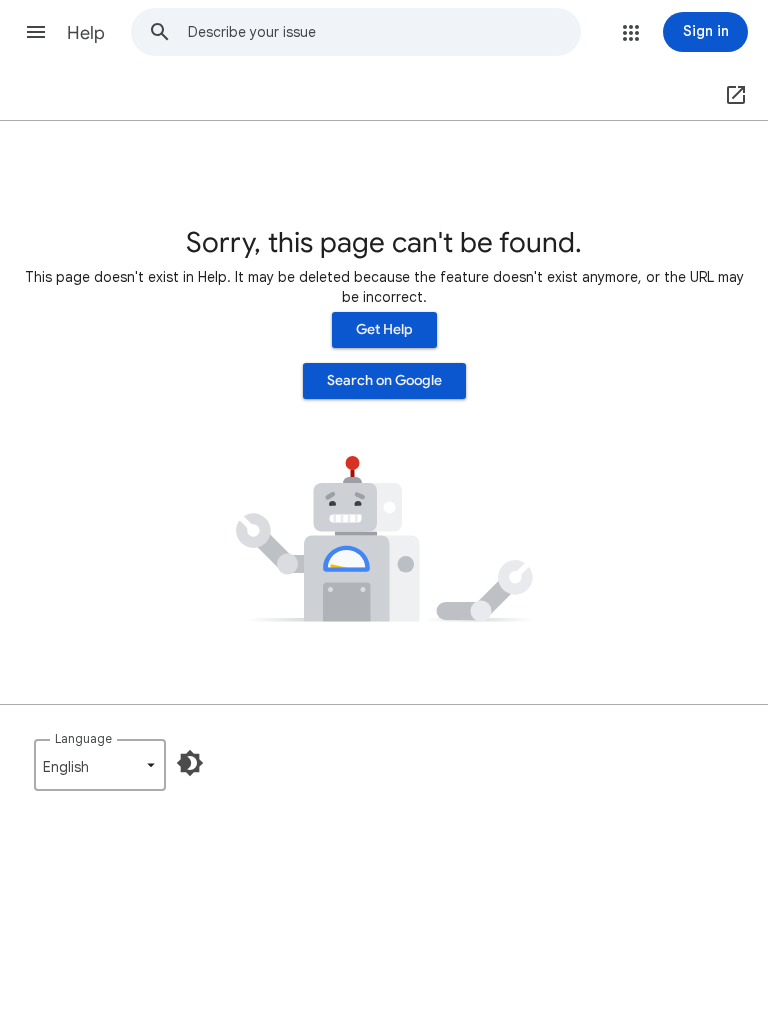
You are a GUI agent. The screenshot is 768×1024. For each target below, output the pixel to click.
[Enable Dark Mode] (190, 763)
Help (86, 33)
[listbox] (100, 765)
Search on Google (384, 380)
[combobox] (384, 32)
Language (83, 738)
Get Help (384, 329)
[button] (36, 32)
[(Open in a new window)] (732, 96)
